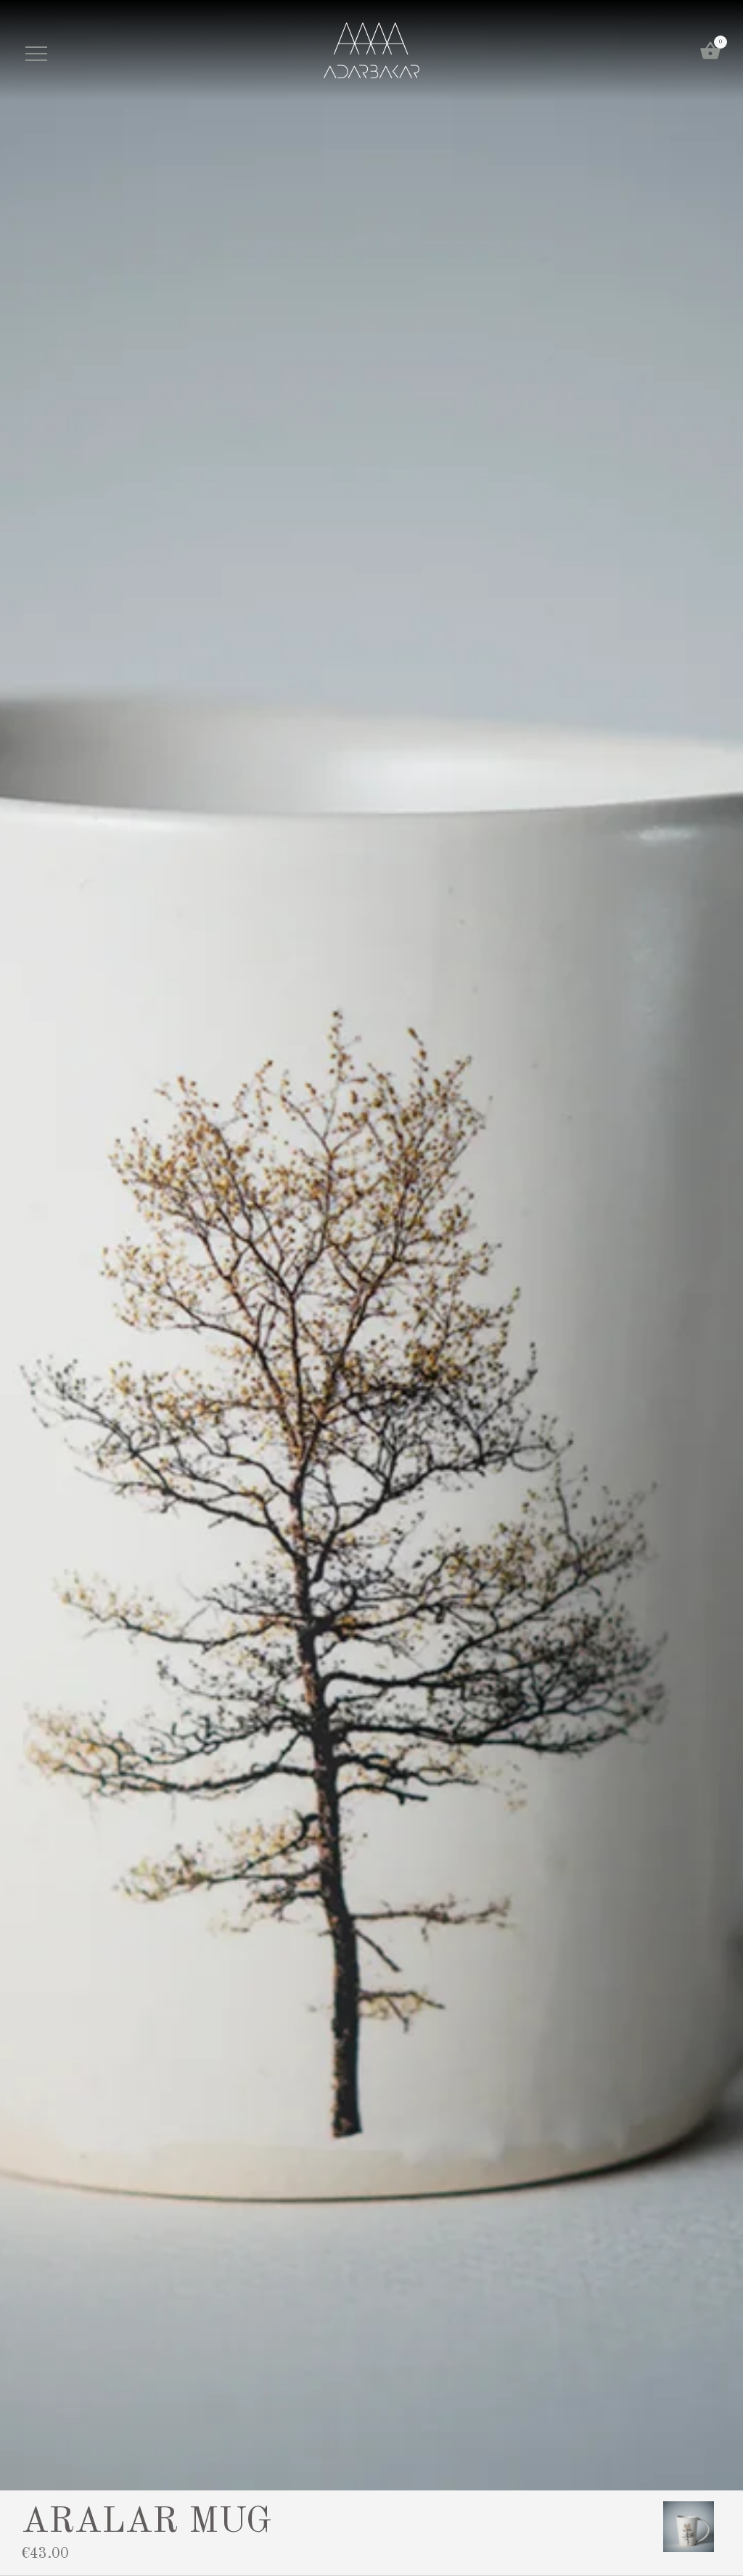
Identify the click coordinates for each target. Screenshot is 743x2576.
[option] (689, 2527)
